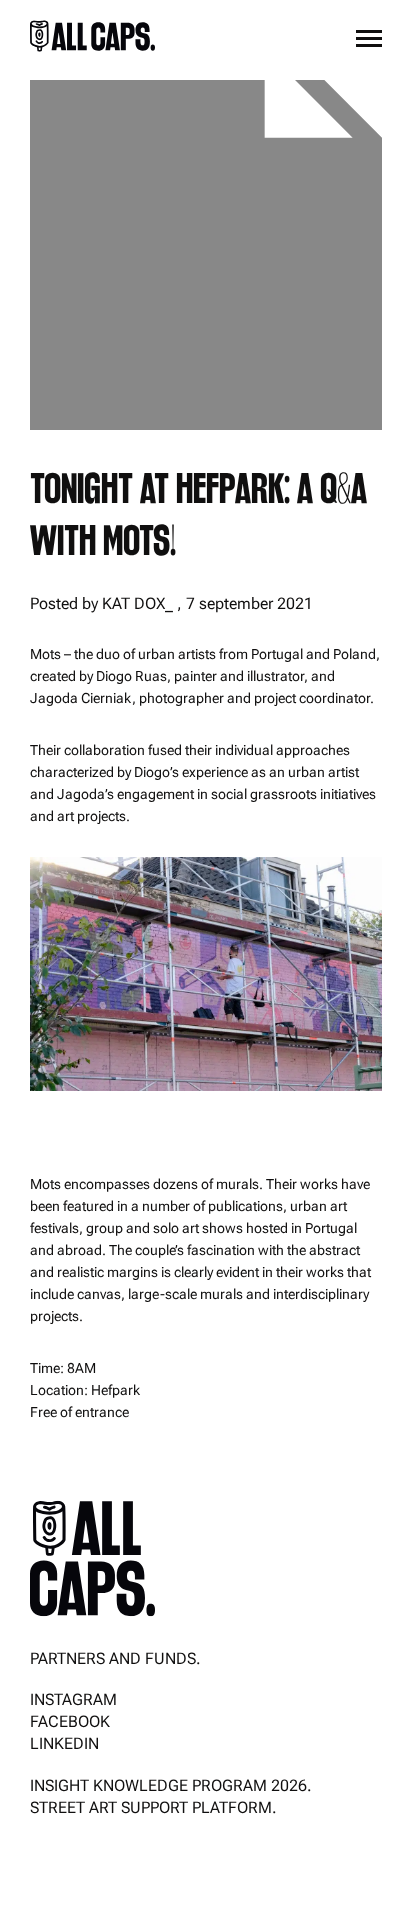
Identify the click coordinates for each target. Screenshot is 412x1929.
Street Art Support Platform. (153, 1807)
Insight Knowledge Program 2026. (171, 1785)
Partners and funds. (115, 1658)
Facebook (70, 1721)
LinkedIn (64, 1743)
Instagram (73, 1699)
